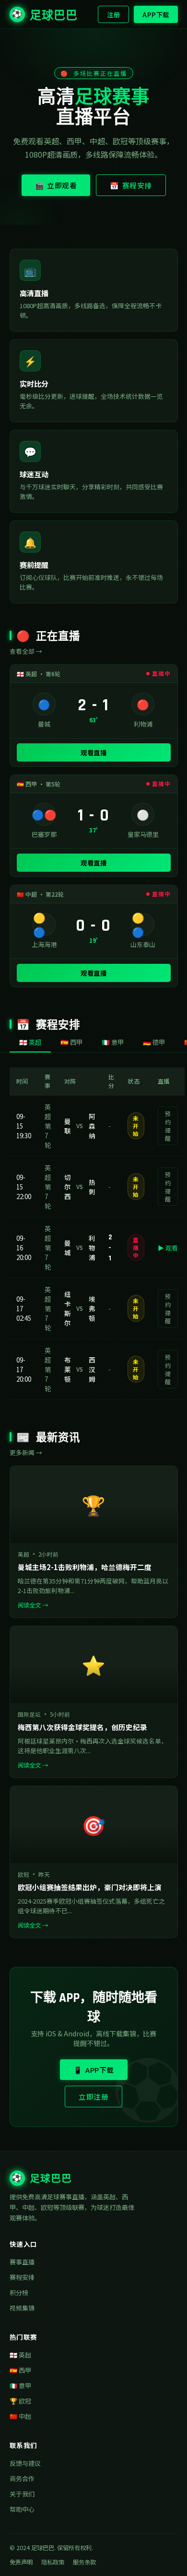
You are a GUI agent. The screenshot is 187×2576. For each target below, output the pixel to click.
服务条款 (84, 2562)
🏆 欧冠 (20, 2401)
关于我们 (22, 2494)
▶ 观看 (168, 1248)
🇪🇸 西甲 (20, 2370)
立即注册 (93, 2097)
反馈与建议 (25, 2463)
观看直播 (93, 752)
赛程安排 (22, 2277)
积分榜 (19, 2293)
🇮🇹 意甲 (20, 2385)
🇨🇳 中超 (20, 2416)
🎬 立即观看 (56, 185)
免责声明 (21, 2562)
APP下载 (156, 14)
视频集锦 (22, 2308)
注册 (113, 14)
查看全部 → (26, 651)
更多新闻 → (26, 1452)
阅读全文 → (33, 1605)
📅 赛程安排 (131, 185)
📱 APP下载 (94, 2070)
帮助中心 (22, 2509)
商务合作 (22, 2478)
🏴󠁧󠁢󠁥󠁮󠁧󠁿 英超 (20, 2355)
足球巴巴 (45, 16)
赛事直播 (22, 2262)
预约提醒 (168, 1126)
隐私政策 (53, 2562)
